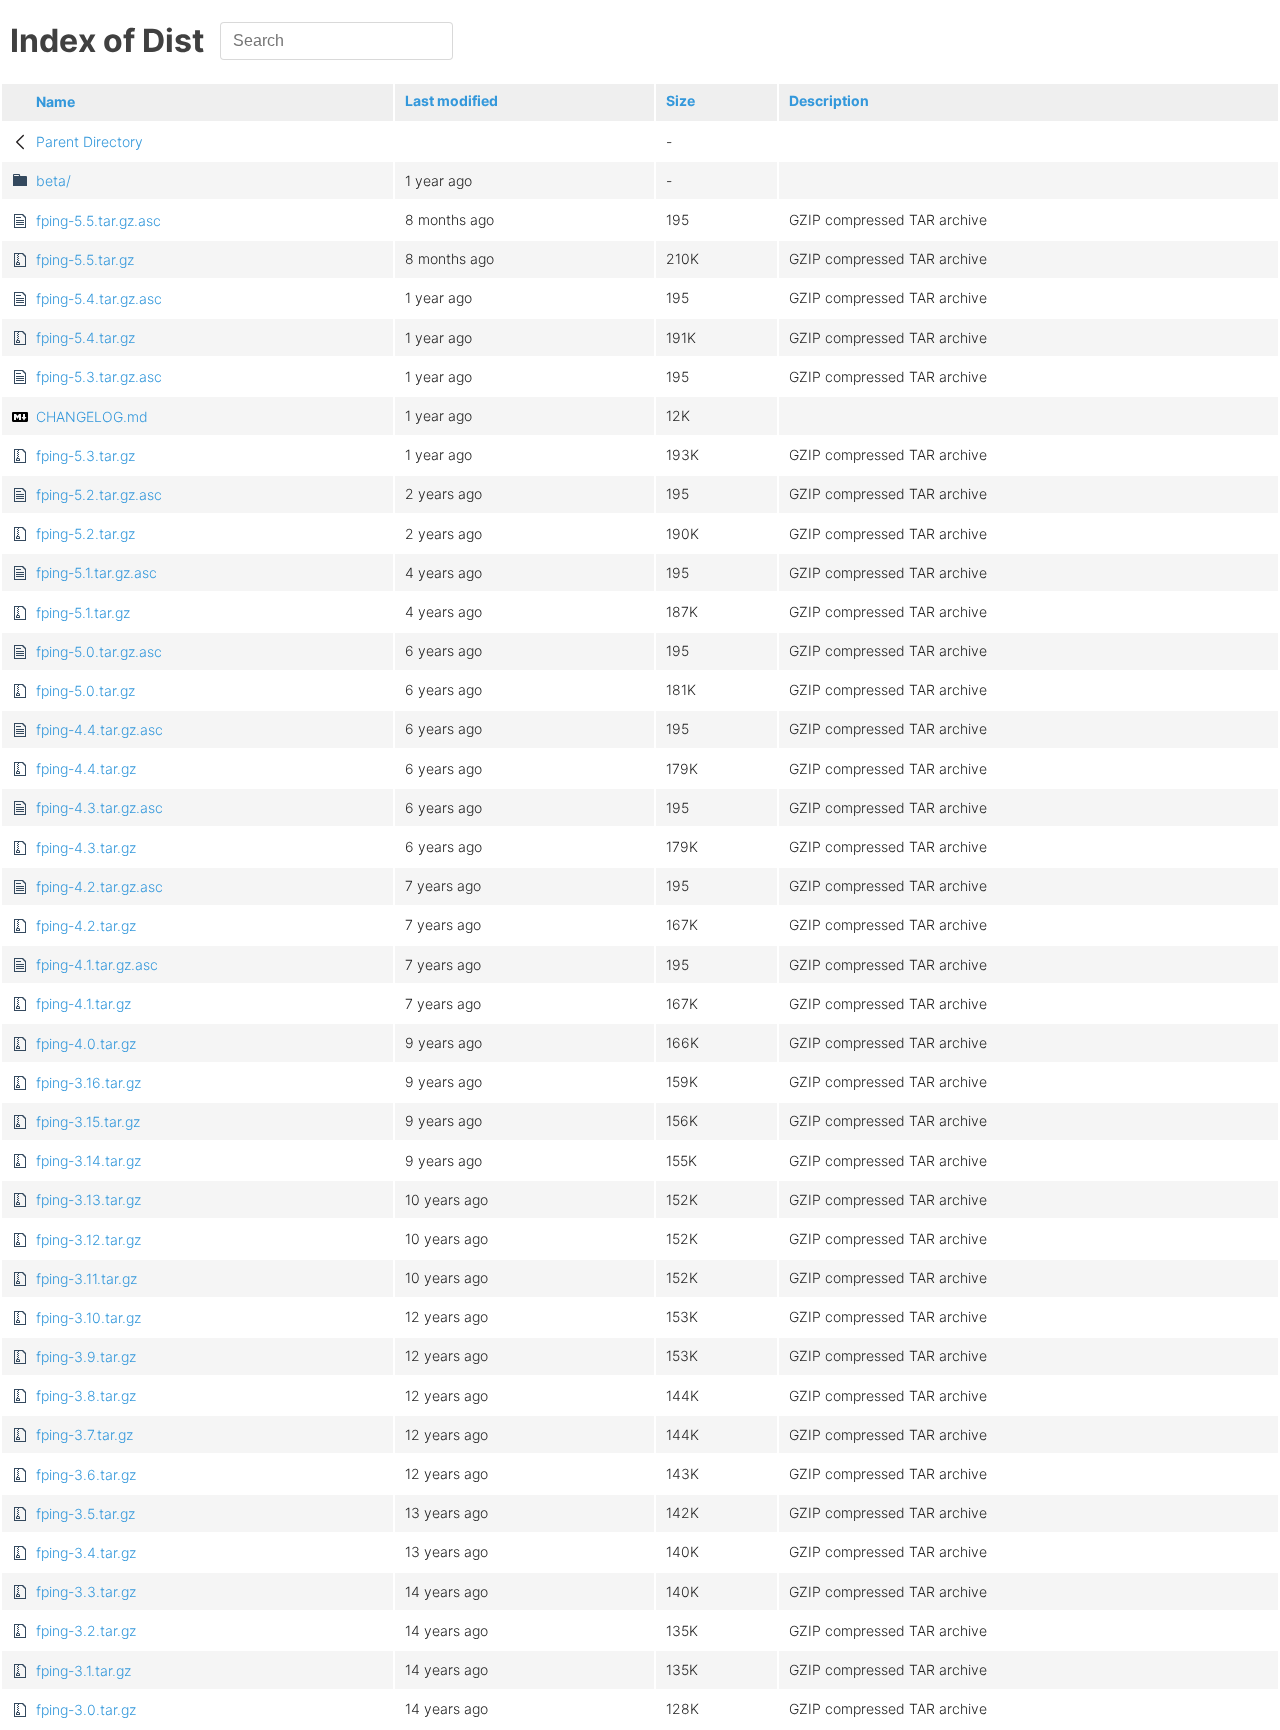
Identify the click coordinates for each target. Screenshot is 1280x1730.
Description (829, 100)
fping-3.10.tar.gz (88, 1317)
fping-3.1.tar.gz (83, 1670)
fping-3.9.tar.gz (86, 1356)
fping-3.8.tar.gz (86, 1395)
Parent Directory (89, 141)
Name (55, 101)
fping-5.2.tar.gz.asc (99, 494)
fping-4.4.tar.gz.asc (99, 729)
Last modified (451, 100)
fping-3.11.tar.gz (86, 1278)
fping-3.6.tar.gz (86, 1474)
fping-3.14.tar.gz (88, 1160)
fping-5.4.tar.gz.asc (99, 298)
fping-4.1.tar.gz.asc (97, 964)
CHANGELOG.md (92, 416)
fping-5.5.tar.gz (85, 259)
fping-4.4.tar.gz (86, 768)
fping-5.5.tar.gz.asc (98, 220)
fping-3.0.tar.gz (86, 1709)
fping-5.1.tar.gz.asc (96, 572)
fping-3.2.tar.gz (86, 1630)
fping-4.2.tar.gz (86, 925)
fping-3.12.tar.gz (88, 1239)
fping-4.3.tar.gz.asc (99, 807)
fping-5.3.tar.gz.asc (99, 376)
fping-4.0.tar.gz (86, 1043)
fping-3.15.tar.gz (88, 1121)
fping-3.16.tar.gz (88, 1082)
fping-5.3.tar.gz (85, 455)
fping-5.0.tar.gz (85, 690)
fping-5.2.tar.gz (85, 533)
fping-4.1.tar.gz (83, 1003)
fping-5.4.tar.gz (85, 337)
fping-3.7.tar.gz (84, 1434)
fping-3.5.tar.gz (85, 1513)
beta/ (53, 180)
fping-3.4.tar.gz (86, 1552)
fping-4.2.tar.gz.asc (99, 886)
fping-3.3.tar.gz (86, 1591)
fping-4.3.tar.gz (86, 847)
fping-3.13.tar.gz (88, 1199)
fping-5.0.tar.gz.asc (99, 651)
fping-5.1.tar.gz (83, 612)
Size (680, 100)
